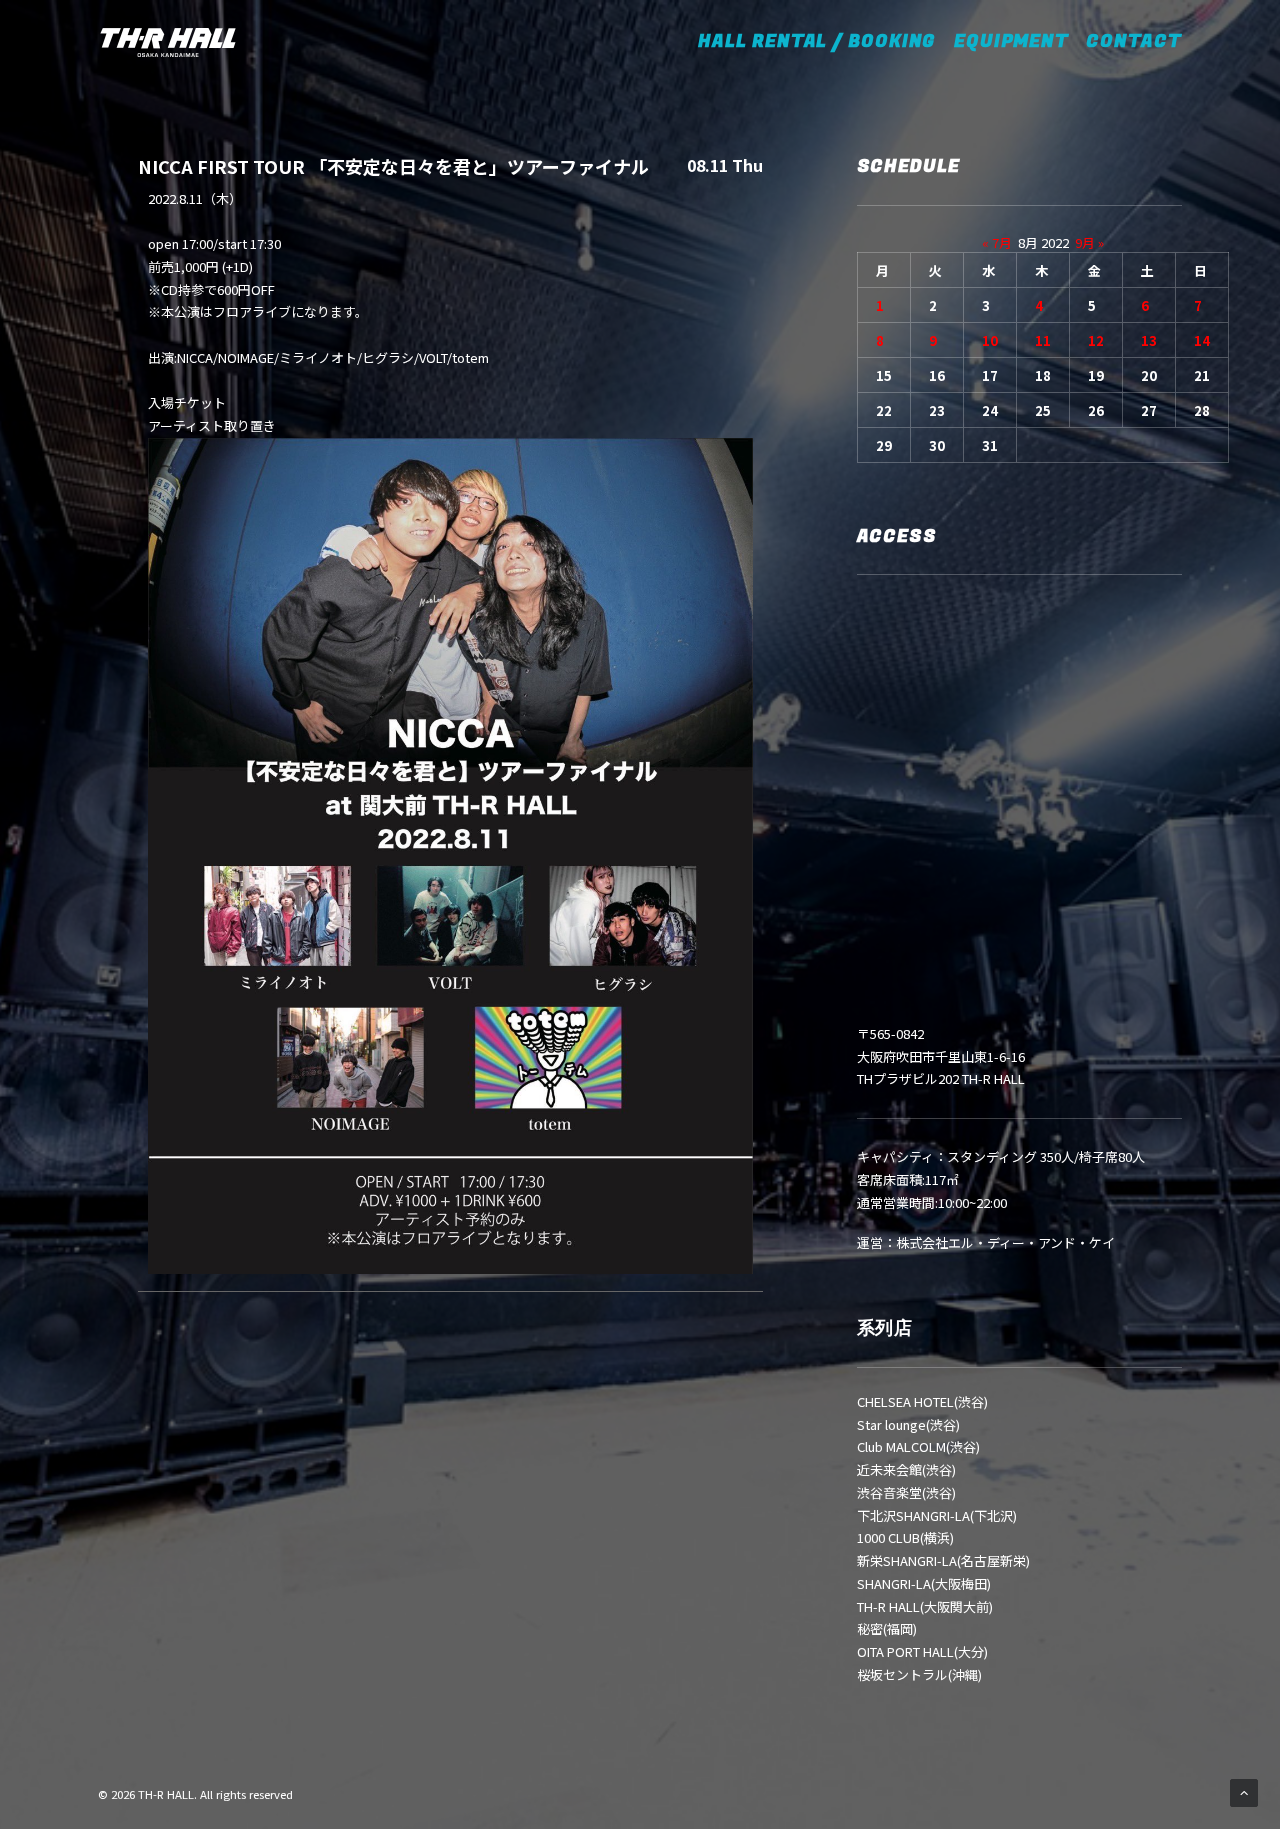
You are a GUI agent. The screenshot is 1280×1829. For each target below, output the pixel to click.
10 (990, 340)
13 (1149, 340)
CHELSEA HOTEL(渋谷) (922, 1401)
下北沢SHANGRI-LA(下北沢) (937, 1515)
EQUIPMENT (1011, 41)
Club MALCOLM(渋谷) (918, 1446)
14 (1202, 340)
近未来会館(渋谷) (906, 1469)
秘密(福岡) (887, 1628)
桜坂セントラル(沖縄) (919, 1674)
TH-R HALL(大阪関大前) (925, 1606)
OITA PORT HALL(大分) (922, 1651)
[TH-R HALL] (168, 42)
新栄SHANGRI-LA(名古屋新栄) (943, 1560)
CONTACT (1133, 41)
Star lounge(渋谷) (908, 1424)
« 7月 (997, 242)
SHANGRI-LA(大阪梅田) (924, 1583)
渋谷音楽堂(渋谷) (906, 1492)
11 (1043, 340)
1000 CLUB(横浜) (905, 1537)
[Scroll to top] (1244, 1791)
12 (1096, 340)
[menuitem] (830, 42)
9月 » (1089, 242)
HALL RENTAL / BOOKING (823, 41)
